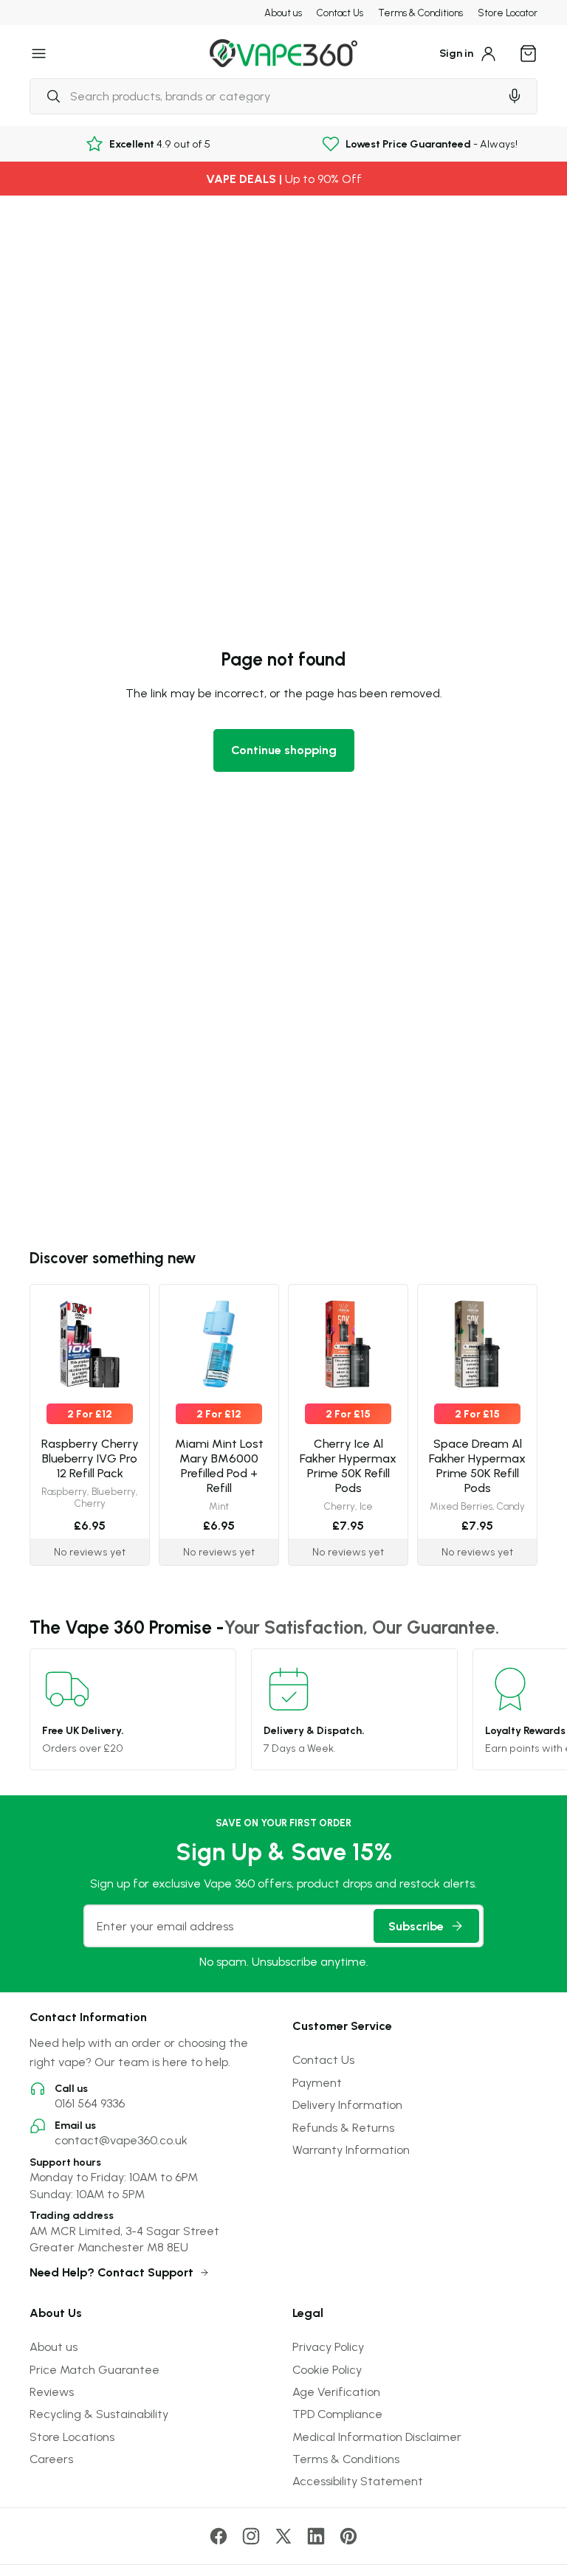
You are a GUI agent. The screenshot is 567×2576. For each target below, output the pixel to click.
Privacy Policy (328, 2347)
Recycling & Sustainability (99, 2414)
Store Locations (72, 2437)
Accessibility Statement (358, 2481)
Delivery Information (347, 2104)
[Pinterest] (348, 2536)
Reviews (52, 2392)
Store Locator (508, 13)
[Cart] (529, 53)
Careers (51, 2459)
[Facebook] (219, 2536)
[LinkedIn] (316, 2536)
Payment (317, 2082)
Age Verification (336, 2392)
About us (283, 13)
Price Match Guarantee (94, 2369)
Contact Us (340, 13)
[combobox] (264, 96)
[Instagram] (251, 2536)
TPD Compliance (337, 2414)
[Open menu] (39, 53)
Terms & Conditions (420, 13)
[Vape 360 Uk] (283, 53)
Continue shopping (284, 750)
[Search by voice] (515, 96)
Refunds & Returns (343, 2127)
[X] (283, 2536)
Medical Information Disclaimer (377, 2437)
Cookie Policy (327, 2369)
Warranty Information (351, 2149)
